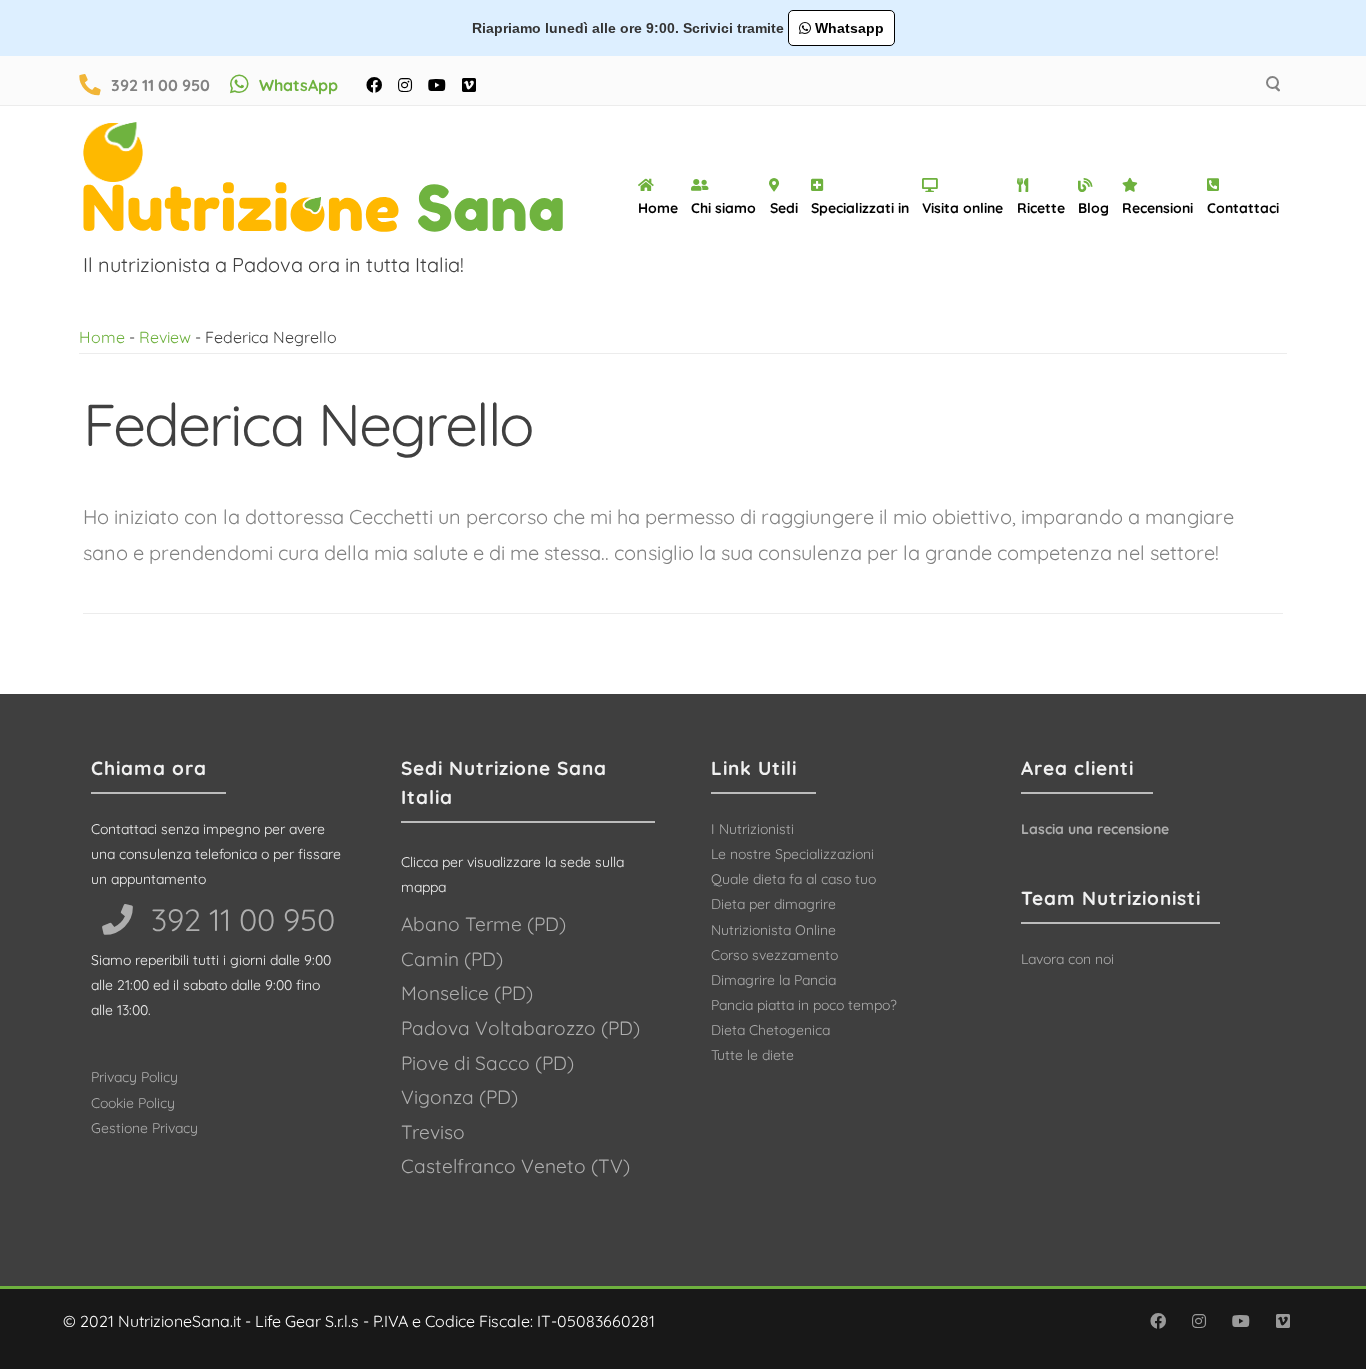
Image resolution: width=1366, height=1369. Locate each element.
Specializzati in (860, 208)
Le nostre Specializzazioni (792, 854)
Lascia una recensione (1095, 829)
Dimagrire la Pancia (773, 980)
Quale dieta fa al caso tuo (793, 879)
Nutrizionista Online (773, 930)
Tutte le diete (752, 1055)
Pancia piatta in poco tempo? (804, 1005)
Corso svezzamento (774, 955)
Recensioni (1157, 208)
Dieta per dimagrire (773, 904)
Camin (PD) (452, 959)
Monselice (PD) (467, 993)
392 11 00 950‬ (239, 919)
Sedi (784, 208)
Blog (1093, 208)
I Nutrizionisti (752, 829)
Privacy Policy (134, 1077)
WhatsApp (298, 85)
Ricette (1041, 208)
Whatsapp (847, 28)
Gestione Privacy (144, 1128)
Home (658, 208)
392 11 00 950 (160, 85)
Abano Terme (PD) (483, 924)
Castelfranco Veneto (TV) (515, 1166)
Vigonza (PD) (459, 1097)
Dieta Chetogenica (770, 1030)
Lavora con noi (1067, 959)
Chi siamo (723, 208)
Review (165, 337)
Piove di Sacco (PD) (487, 1063)
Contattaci (1243, 208)
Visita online (962, 208)
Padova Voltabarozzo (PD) (520, 1028)
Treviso (433, 1132)
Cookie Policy (133, 1103)
